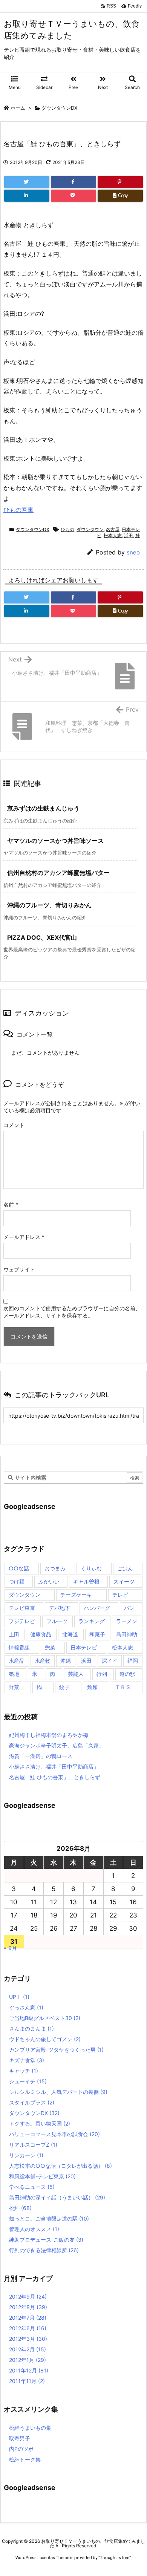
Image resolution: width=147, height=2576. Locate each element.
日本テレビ (84, 1647)
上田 (14, 1634)
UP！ (19, 1997)
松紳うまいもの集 (30, 2428)
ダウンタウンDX (59, 108)
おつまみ (55, 1568)
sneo (133, 552)
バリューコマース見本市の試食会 (54, 2134)
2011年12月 (29, 2370)
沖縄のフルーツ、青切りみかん (49, 905)
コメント (14, 1125)
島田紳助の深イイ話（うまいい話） (57, 2197)
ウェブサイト (19, 1269)
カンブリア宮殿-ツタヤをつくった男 (56, 2050)
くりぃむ (91, 1568)
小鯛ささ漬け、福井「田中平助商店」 (54, 1767)
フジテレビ (22, 1621)
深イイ (110, 1661)
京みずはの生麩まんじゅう (43, 808)
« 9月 (10, 1948)
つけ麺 (17, 1581)
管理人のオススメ (34, 2229)
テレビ (120, 1595)
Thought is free (115, 2558)
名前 (11, 1205)
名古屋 (113, 529)
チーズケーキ (76, 1595)
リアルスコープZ (33, 2145)
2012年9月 (28, 2296)
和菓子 (97, 1634)
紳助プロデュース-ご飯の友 (46, 2240)
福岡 (133, 1661)
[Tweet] (27, 182)
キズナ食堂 (27, 2060)
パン (129, 1608)
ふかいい (49, 1581)
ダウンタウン (90, 529)
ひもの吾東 (18, 510)
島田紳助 (127, 1634)
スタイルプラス (32, 2102)
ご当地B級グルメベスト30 (45, 2018)
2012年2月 (28, 2349)
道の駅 (127, 1674)
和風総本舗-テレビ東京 (42, 2176)
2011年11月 (27, 2381)
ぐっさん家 (26, 2007)
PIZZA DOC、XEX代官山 (42, 937)
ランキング (92, 1621)
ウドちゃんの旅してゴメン (45, 2039)
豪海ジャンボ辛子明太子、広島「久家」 (57, 1745)
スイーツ (124, 1581)
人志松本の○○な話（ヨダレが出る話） (60, 2166)
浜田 (129, 535)
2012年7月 (28, 2318)
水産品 (17, 1661)
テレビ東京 (22, 1608)
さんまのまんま (31, 2028)
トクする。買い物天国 (40, 2123)
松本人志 (113, 535)
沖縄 (66, 1661)
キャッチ (24, 2071)
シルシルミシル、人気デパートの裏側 (58, 2092)
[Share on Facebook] (73, 182)
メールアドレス (24, 1237)
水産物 (43, 1661)
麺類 (92, 1687)
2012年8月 (28, 2307)
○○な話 (19, 1568)
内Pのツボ (21, 2449)
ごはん (125, 1568)
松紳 (20, 2208)
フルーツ (57, 1621)
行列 (102, 1674)
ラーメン (127, 1621)
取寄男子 (20, 2438)
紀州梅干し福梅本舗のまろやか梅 (49, 1735)
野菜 (14, 1687)
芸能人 (76, 1674)
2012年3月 (28, 2339)
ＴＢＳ (123, 1687)
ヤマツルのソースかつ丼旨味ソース (55, 841)
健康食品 (41, 1634)
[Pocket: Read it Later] (73, 196)
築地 (14, 1674)
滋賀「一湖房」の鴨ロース (41, 1756)
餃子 (64, 1687)
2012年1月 (28, 2360)
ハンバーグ (97, 1608)
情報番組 (19, 1647)
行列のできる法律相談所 (44, 2250)
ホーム (18, 108)
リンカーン (26, 2155)
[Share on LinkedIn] (27, 196)
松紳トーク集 (25, 2459)
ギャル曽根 (86, 1581)
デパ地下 (60, 1608)
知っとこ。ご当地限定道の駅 (49, 2218)
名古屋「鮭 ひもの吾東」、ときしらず (55, 1777)
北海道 (70, 1634)
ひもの (67, 529)
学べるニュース (32, 2187)
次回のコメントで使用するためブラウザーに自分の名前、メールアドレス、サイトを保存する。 (72, 1312)
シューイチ (28, 2081)
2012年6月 (28, 2328)
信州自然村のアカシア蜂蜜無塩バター (58, 873)
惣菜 (50, 1647)
